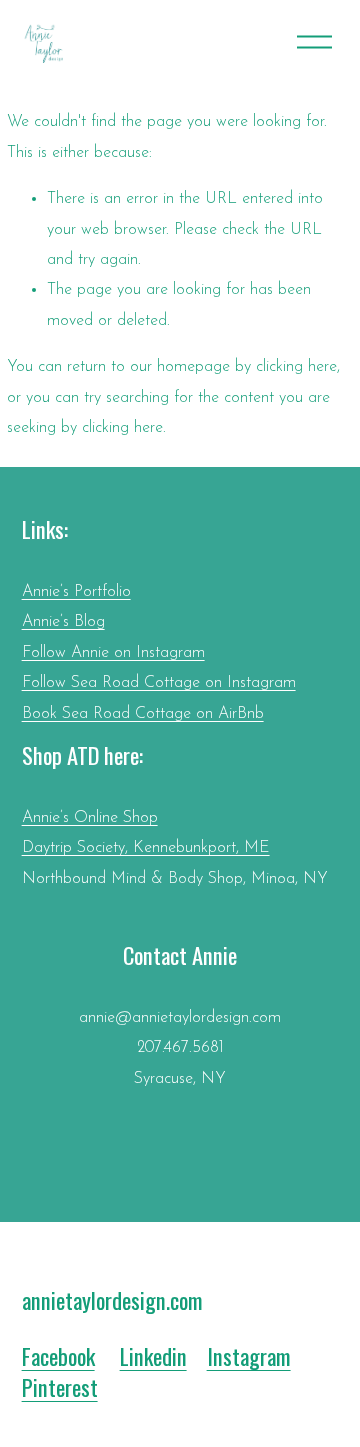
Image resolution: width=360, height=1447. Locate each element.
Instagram (249, 1356)
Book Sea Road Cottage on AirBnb (143, 714)
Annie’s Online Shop (90, 818)
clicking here (296, 367)
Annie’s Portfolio (76, 592)
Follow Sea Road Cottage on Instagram (159, 683)
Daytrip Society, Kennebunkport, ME (146, 848)
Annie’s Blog (63, 622)
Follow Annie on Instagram (113, 653)
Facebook (58, 1356)
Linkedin (153, 1356)
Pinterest (60, 1387)
